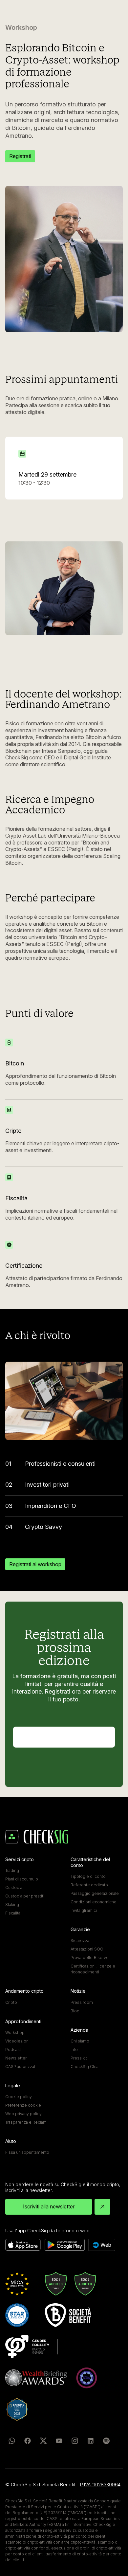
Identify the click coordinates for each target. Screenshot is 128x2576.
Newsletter (16, 2058)
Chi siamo (80, 2041)
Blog (75, 2011)
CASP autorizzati (21, 2067)
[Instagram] (75, 2441)
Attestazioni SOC (87, 1949)
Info (74, 2050)
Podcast (13, 2050)
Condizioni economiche (94, 1902)
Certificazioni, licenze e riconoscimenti (93, 1969)
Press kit (79, 2058)
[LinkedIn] (91, 2441)
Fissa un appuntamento (27, 2152)
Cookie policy (19, 2097)
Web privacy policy (23, 2114)
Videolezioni (17, 2041)
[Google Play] (65, 2245)
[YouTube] (59, 2441)
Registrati (20, 156)
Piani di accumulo (22, 1879)
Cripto (11, 2002)
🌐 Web (102, 2245)
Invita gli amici (84, 1910)
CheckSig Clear (85, 2067)
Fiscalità (13, 1913)
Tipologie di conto (88, 1876)
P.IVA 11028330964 (100, 2485)
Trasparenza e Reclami (26, 2122)
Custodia (14, 1887)
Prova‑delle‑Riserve (90, 1958)
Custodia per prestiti (25, 1896)
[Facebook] (28, 2441)
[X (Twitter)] (43, 2441)
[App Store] (23, 2245)
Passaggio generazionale (95, 1893)
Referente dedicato (89, 1885)
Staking (12, 1905)
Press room (82, 2002)
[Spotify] (106, 2441)
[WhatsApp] (12, 2441)
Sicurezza (80, 1941)
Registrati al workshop (35, 1564)
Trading (12, 1870)
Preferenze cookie (23, 2105)
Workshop (15, 2032)
